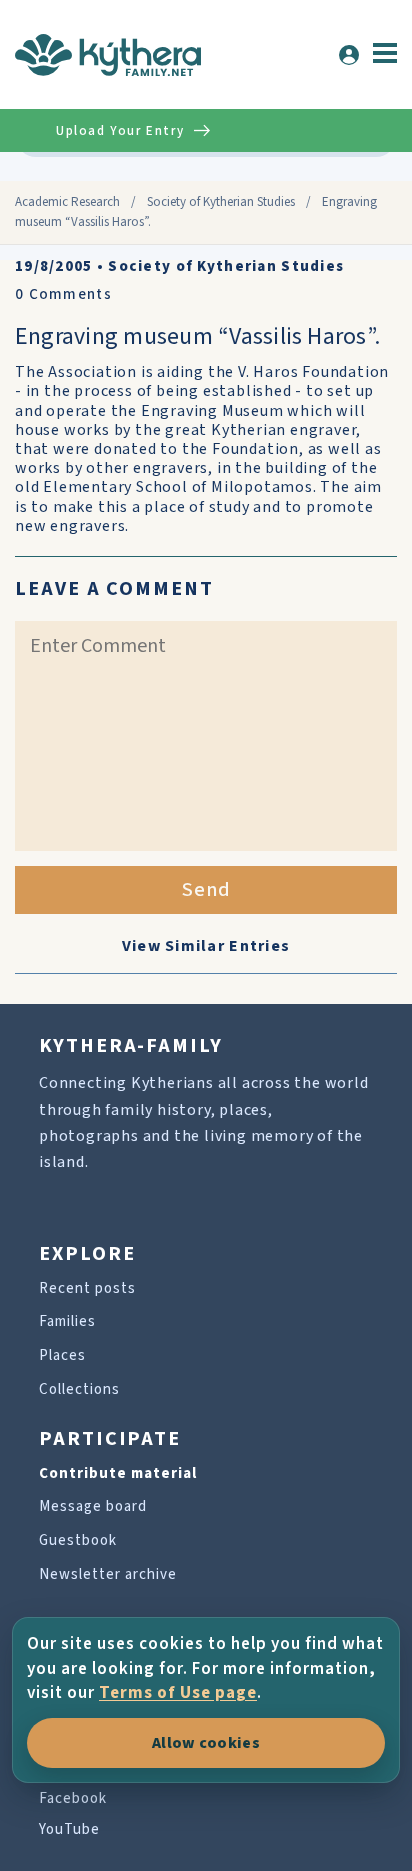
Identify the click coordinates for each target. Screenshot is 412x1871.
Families (67, 1321)
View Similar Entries (206, 946)
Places (62, 1355)
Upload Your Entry (120, 131)
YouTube (69, 1829)
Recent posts (87, 1288)
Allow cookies (206, 1743)
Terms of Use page (178, 1693)
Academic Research (67, 202)
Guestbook (78, 1540)
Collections (79, 1389)
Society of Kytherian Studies (221, 202)
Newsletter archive (108, 1574)
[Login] (349, 55)
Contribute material (118, 1473)
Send (206, 890)
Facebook (73, 1798)
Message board (93, 1506)
